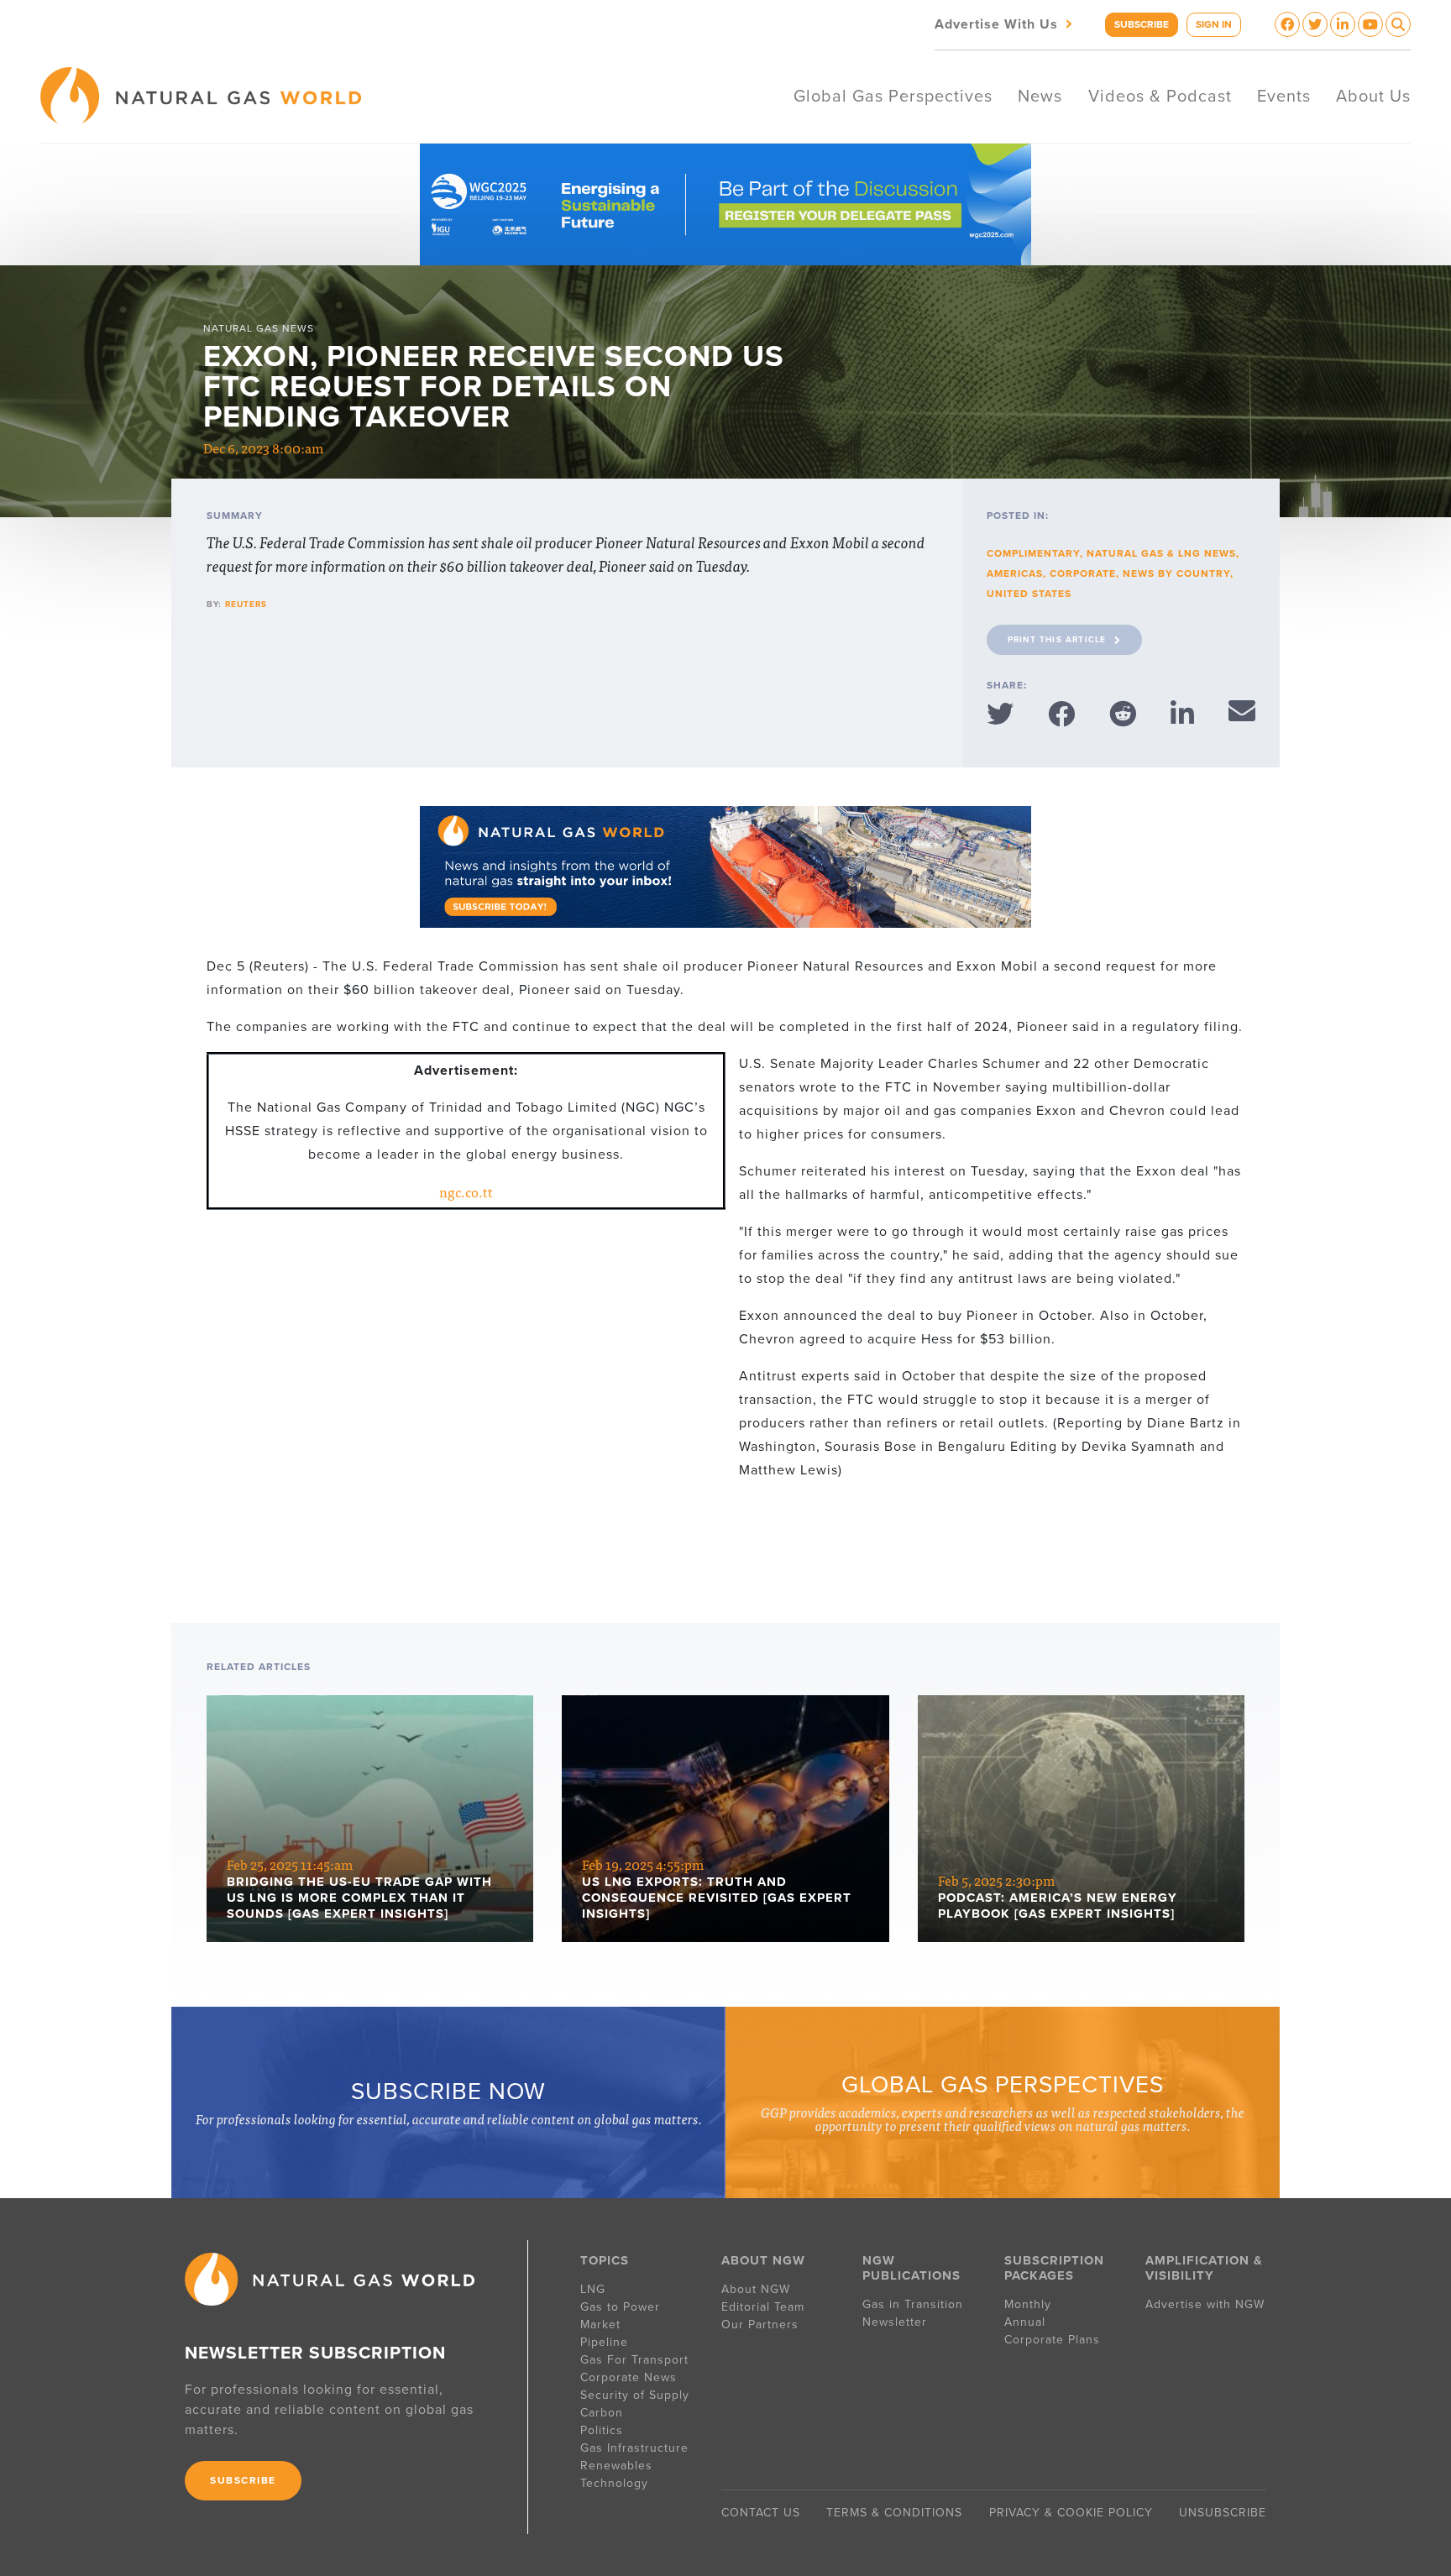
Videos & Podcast (1160, 97)
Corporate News (629, 2377)
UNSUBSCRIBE (1223, 2513)
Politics (602, 2430)
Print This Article (1057, 640)
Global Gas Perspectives (893, 97)
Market (600, 2325)
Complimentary (1033, 553)
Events (1284, 97)
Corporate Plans (1052, 2340)
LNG (593, 2289)
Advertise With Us (1005, 23)
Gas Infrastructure (634, 2448)
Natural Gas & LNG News (1161, 553)
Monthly (1028, 2304)
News (1040, 97)
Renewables (616, 2466)
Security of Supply (635, 2395)
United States (1029, 594)
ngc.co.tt (466, 1191)
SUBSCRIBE (1142, 24)
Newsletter (895, 2322)
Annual (1025, 2322)
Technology (614, 2483)
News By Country (1176, 573)
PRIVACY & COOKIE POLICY (1071, 2513)
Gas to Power (620, 2307)
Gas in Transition (913, 2304)
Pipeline (606, 2342)
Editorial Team (763, 2307)
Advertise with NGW (1205, 2304)
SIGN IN (1214, 24)
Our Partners (760, 2325)
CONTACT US (761, 2513)
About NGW (756, 2289)
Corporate (1083, 573)
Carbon (602, 2413)
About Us (1373, 97)
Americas (1015, 573)
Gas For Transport (634, 2360)
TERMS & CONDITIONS (894, 2513)
